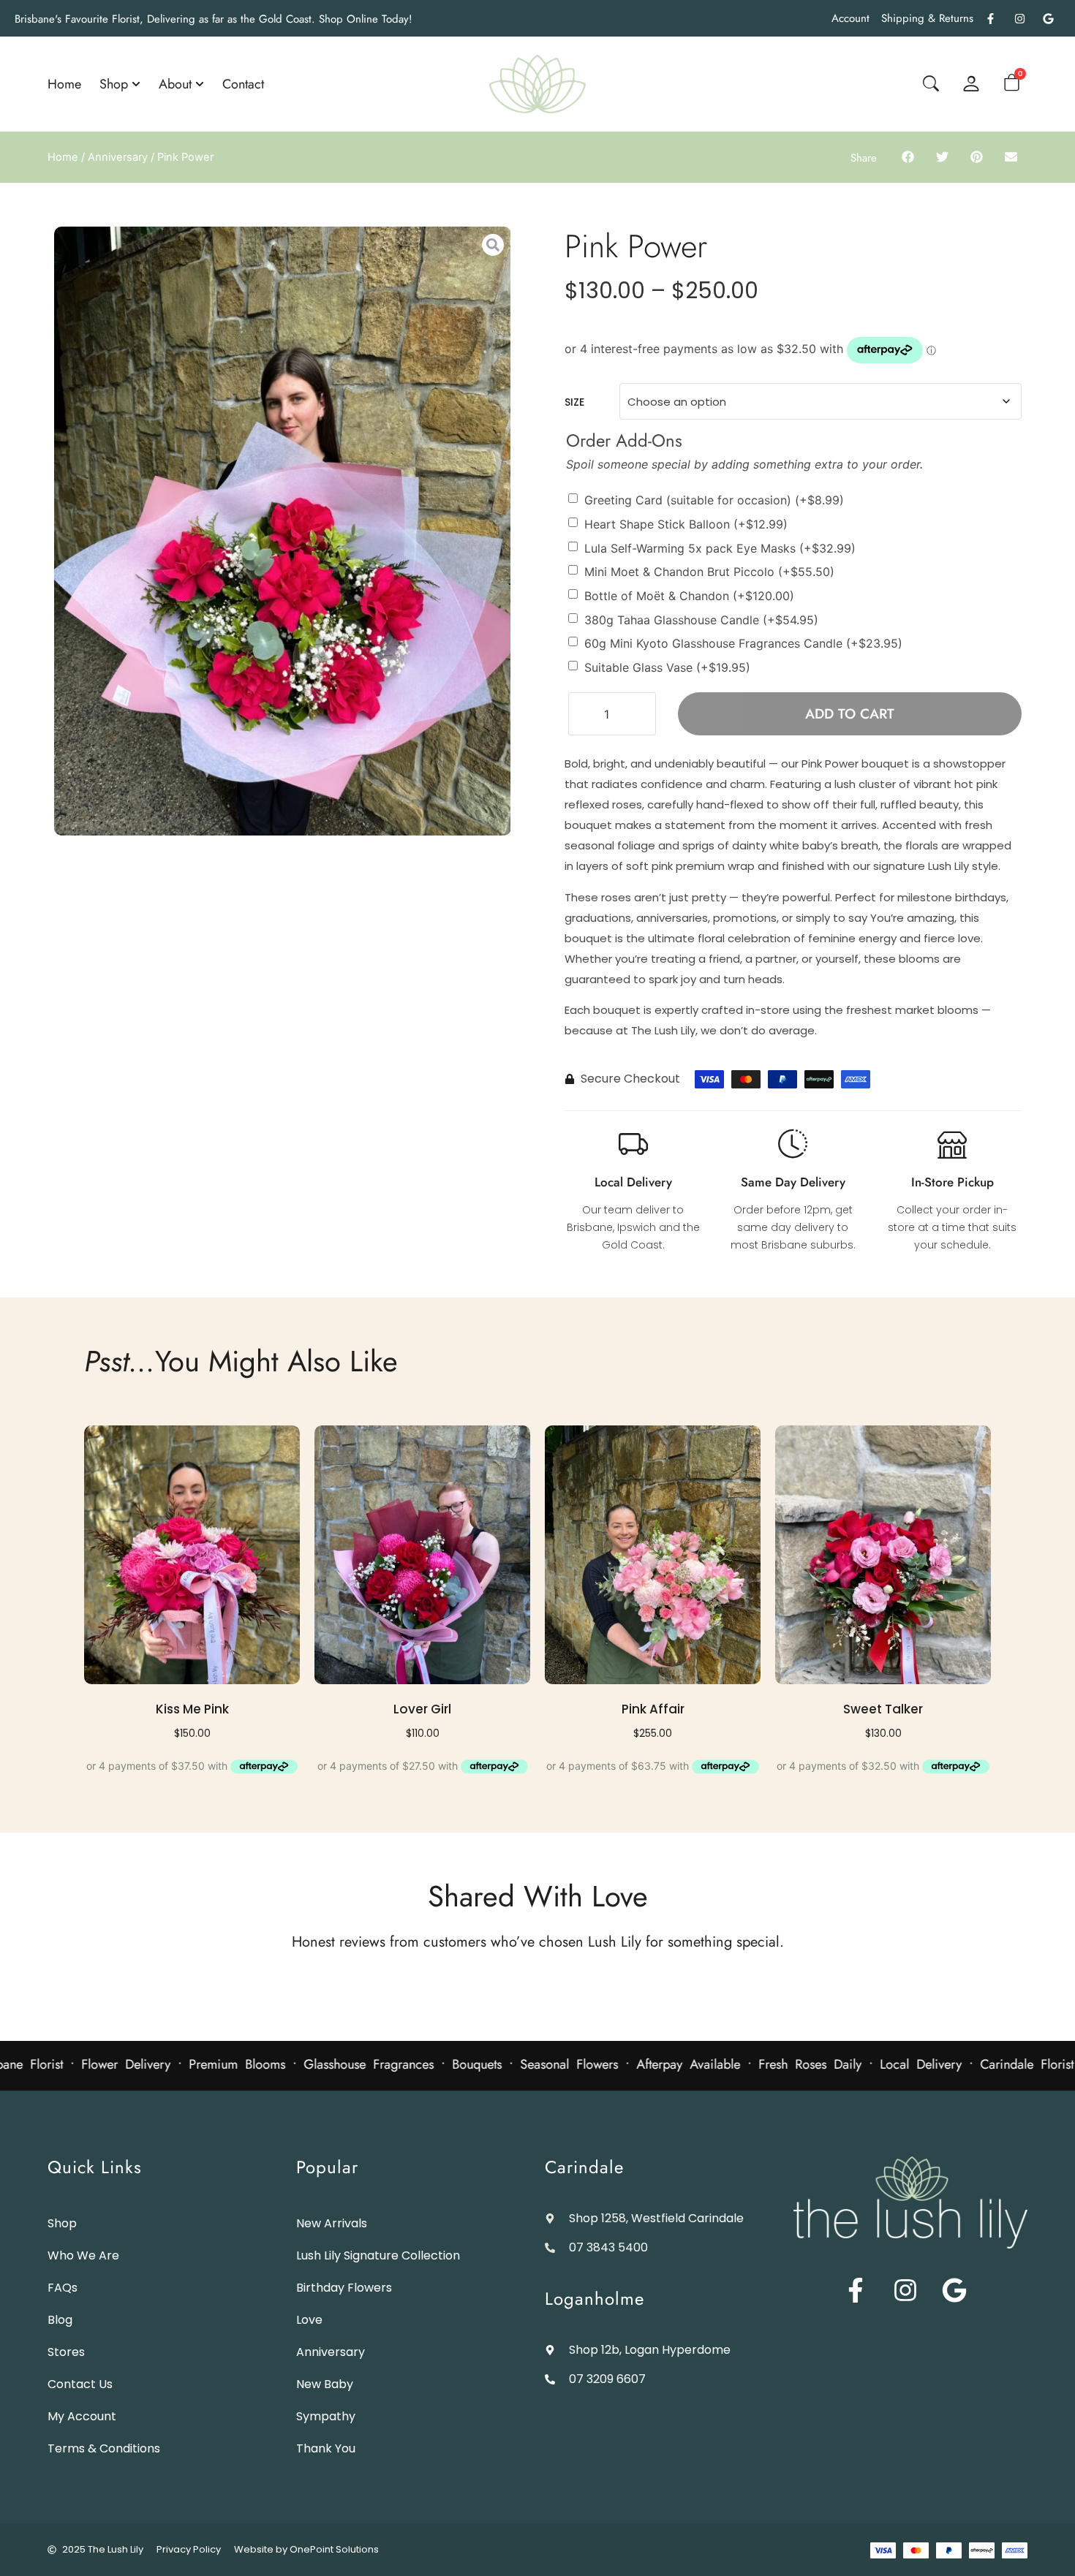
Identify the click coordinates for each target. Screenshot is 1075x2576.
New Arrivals (332, 2223)
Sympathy (326, 2416)
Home (63, 157)
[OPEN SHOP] (136, 84)
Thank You (326, 2448)
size (574, 402)
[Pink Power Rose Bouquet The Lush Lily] (283, 531)
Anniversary (118, 157)
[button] (908, 156)
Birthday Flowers (344, 2288)
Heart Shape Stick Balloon (686, 524)
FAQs (63, 2288)
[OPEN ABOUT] (200, 84)
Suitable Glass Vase (667, 667)
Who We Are (83, 2255)
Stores (66, 2352)
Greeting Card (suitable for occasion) (714, 500)
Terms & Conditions (104, 2448)
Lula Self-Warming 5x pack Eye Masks (720, 548)
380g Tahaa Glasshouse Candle (701, 619)
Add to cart (850, 714)
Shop (62, 2223)
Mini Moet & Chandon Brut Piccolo (709, 572)
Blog (60, 2320)
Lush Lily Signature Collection (378, 2255)
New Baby (325, 2384)
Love (309, 2320)
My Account (82, 2416)
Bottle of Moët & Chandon (689, 596)
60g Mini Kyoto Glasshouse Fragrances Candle (743, 643)
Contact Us (80, 2384)
